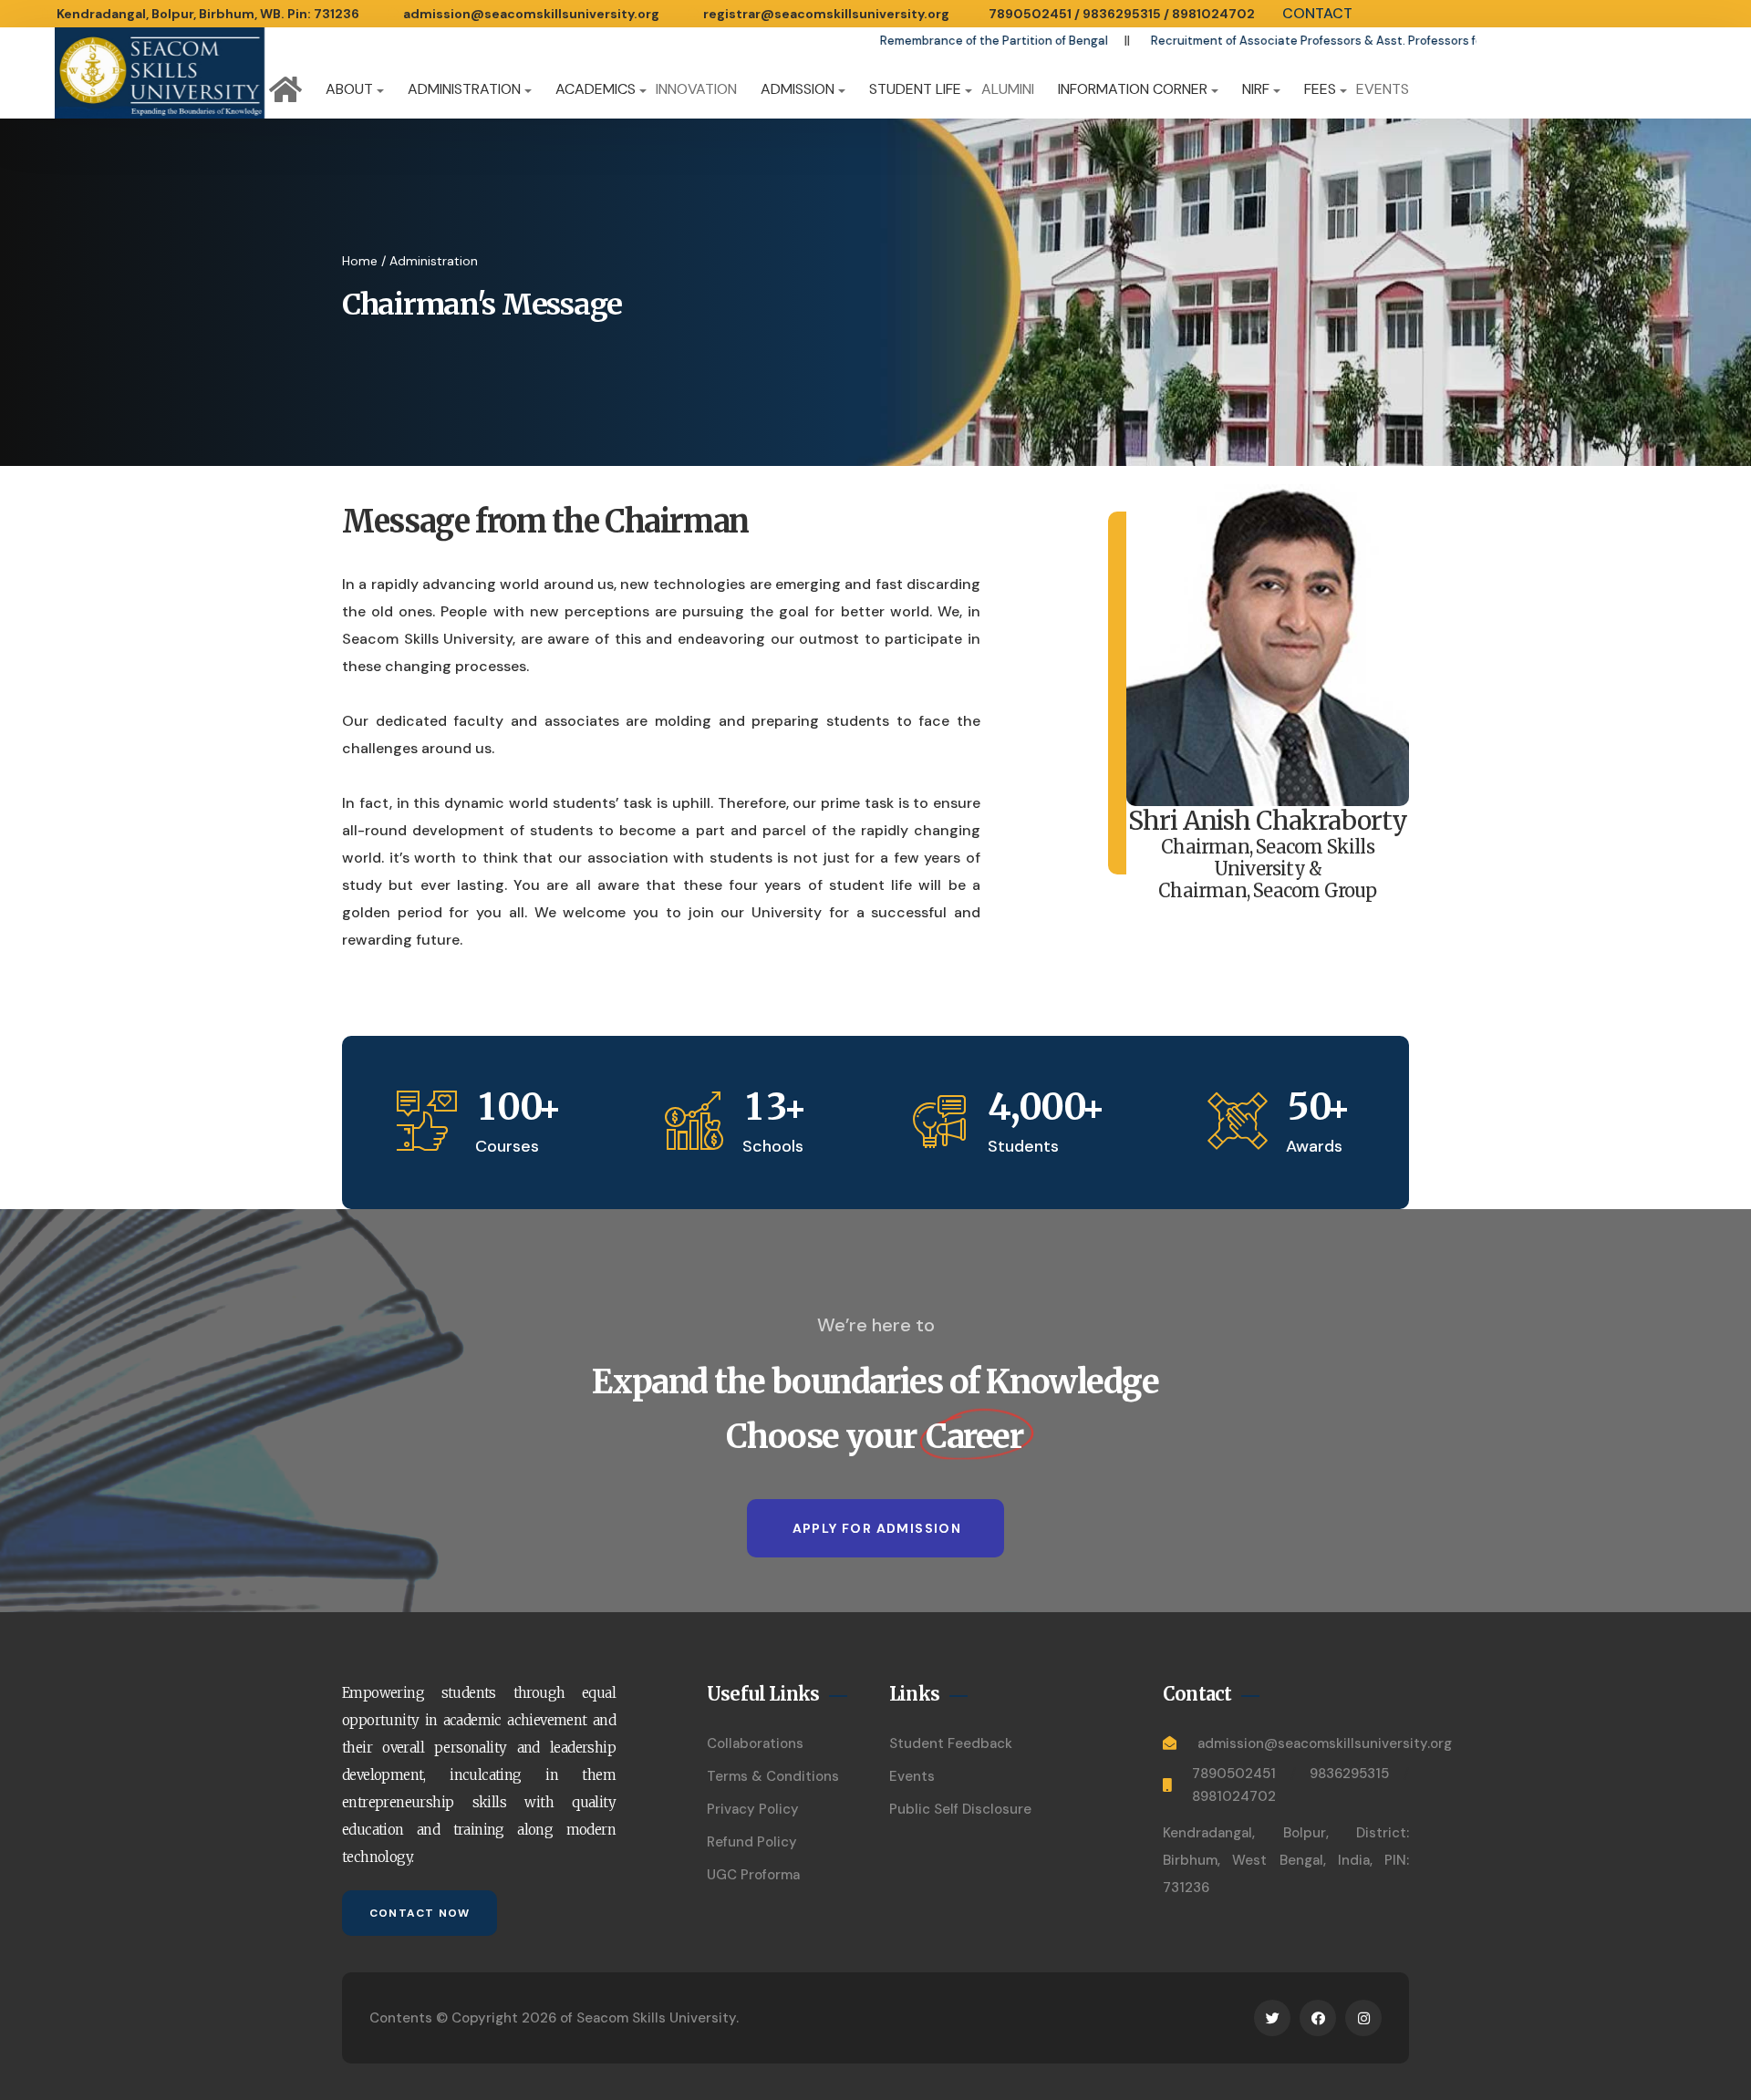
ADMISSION (798, 89)
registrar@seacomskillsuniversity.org (826, 14)
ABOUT (349, 89)
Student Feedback (951, 1743)
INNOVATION (696, 89)
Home (360, 261)
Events (912, 1776)
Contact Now (420, 1913)
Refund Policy (752, 1842)
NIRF (1256, 89)
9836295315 (1122, 14)
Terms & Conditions (773, 1776)
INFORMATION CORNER (1133, 89)
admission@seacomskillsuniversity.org (531, 14)
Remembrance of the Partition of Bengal (893, 41)
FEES (1320, 89)
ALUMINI (1008, 89)
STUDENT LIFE (915, 89)
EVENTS (1383, 89)
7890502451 (1030, 14)
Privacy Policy (753, 1809)
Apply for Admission (877, 1528)
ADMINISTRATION (464, 89)
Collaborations (755, 1743)
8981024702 (1213, 14)
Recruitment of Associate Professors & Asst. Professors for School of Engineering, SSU (1295, 41)
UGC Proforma (753, 1875)
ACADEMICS (596, 89)
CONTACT (1317, 13)
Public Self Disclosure (960, 1809)
